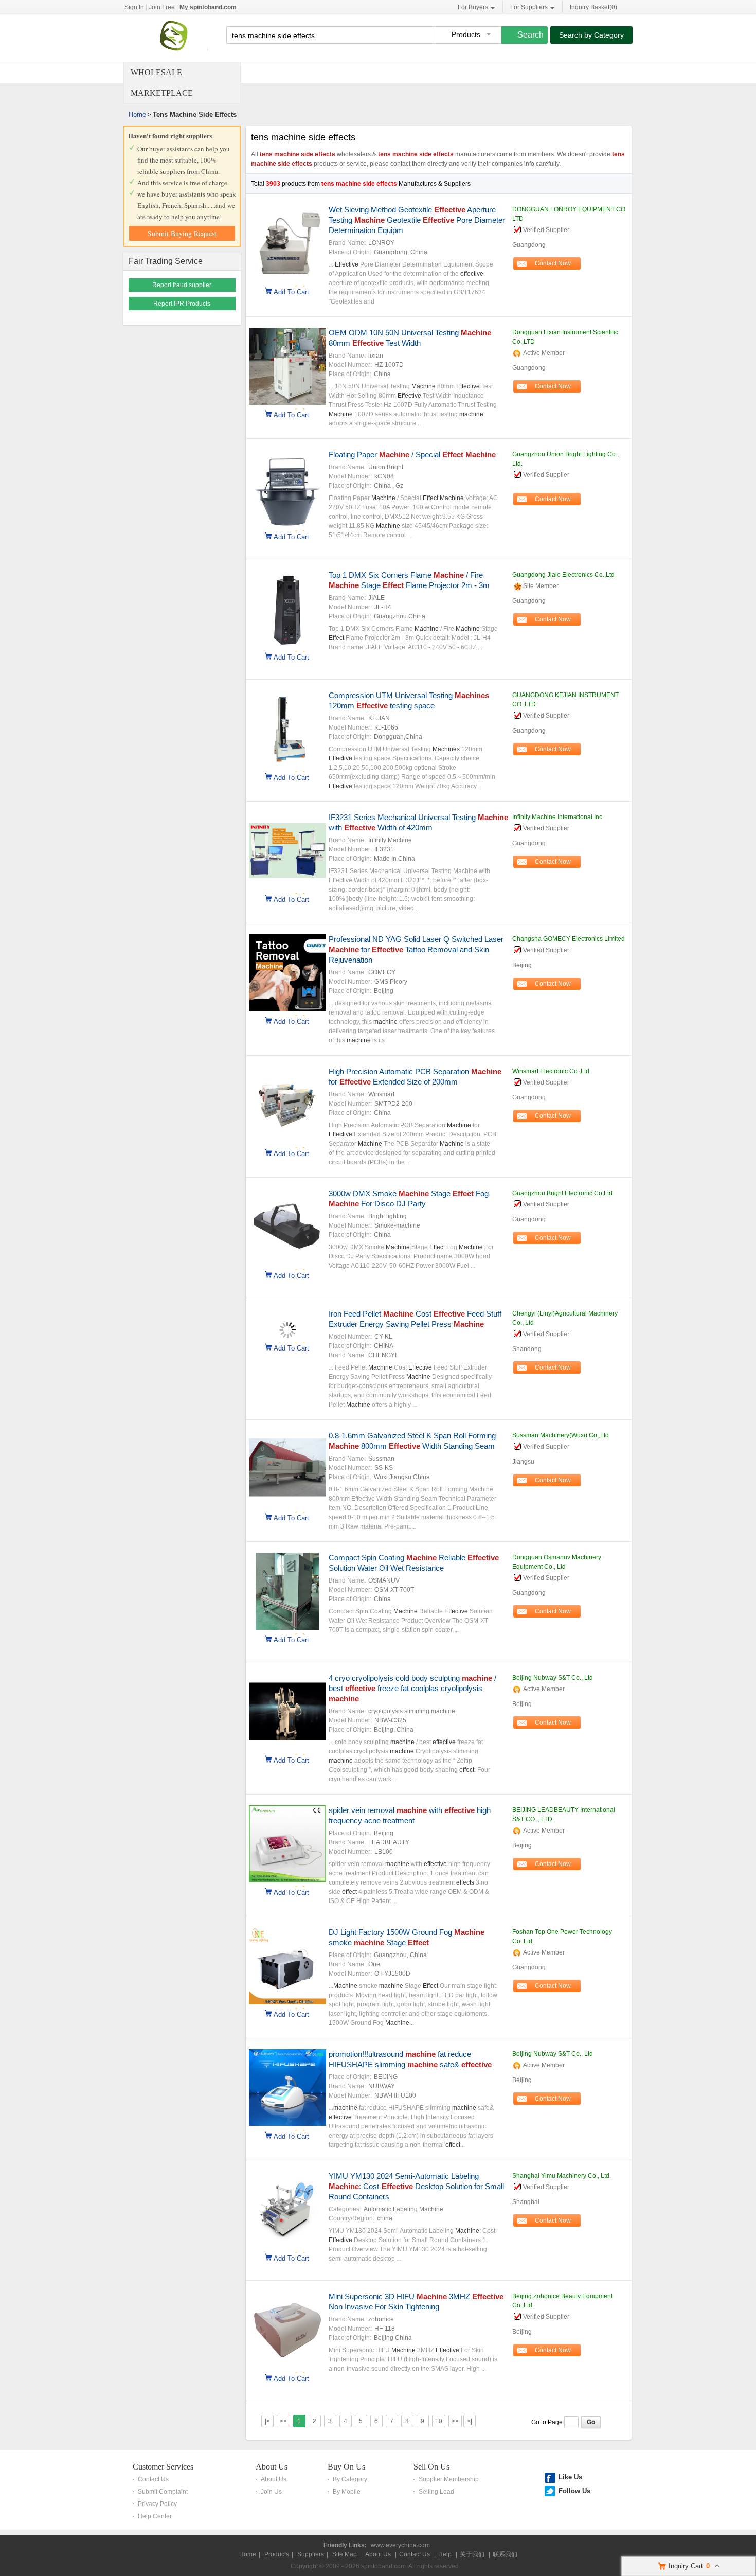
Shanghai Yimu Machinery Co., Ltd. (562, 2176)
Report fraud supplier (182, 285)
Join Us (271, 2492)
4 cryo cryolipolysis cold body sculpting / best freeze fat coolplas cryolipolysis (412, 1688)
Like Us (570, 2477)
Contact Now (553, 263)
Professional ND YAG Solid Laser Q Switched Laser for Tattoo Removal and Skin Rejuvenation (416, 949)
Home (137, 114)
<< (283, 2421)
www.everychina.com (400, 2545)
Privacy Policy (157, 2504)
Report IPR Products (182, 304)
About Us (272, 2467)
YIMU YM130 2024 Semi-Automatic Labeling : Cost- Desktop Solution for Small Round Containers (416, 2186)
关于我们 (472, 2554)
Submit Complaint (163, 2492)
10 (439, 2421)
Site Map (345, 2554)
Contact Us (153, 2479)
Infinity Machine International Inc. (558, 817)
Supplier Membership (449, 2479)
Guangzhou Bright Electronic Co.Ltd (562, 1193)
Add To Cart (291, 291)
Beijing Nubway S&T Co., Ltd (553, 1678)
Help (445, 2554)
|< (267, 2421)
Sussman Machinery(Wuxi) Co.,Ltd (561, 1435)
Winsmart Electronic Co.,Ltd (551, 1071)
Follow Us (574, 2491)
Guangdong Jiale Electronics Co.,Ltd (563, 575)
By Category (350, 2479)
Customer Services (163, 2467)
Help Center (155, 2516)
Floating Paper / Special (412, 455)
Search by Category (591, 35)
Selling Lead (436, 2492)
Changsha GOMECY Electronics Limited (569, 939)
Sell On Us (431, 2467)
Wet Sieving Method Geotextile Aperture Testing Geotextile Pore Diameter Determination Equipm (417, 220)
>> (455, 2421)
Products (277, 2554)
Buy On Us (346, 2467)
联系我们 (505, 2554)
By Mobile (347, 2492)
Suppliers (311, 2554)
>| (470, 2421)
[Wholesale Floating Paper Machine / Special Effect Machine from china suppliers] (287, 525)
